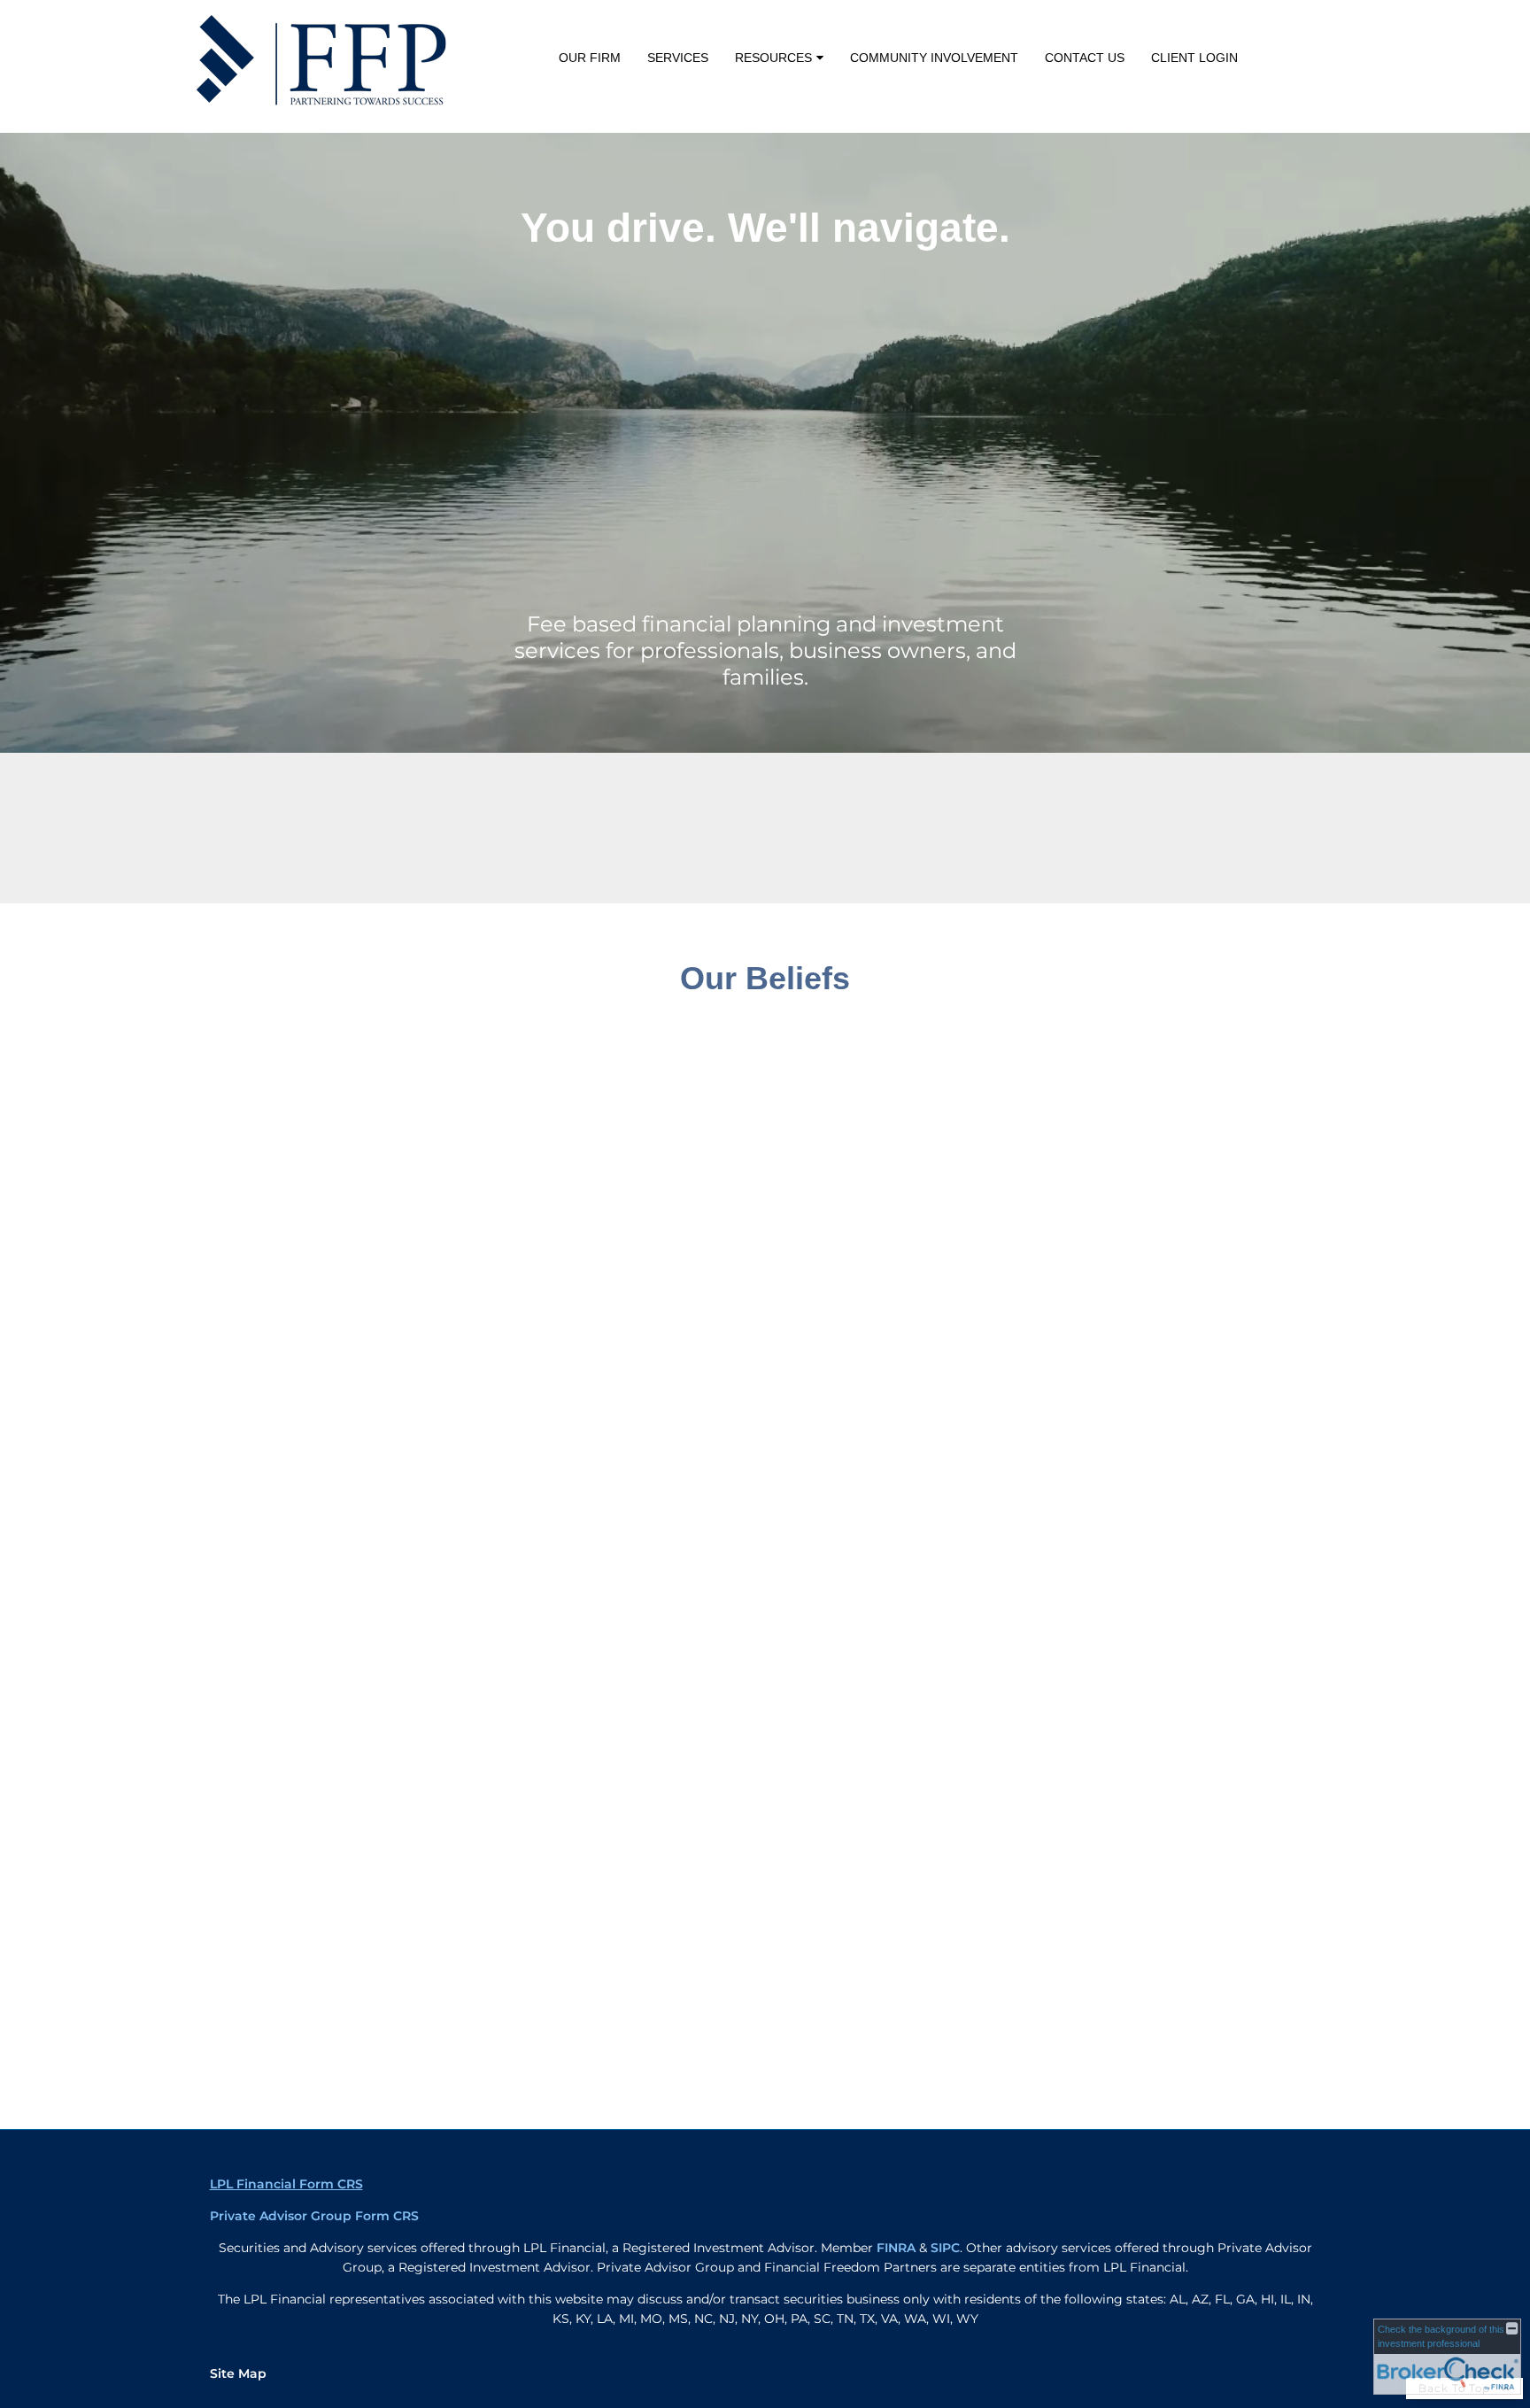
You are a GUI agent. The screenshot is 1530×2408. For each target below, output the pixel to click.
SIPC (945, 2248)
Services (678, 58)
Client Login (1194, 58)
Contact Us (1085, 58)
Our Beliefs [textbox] (765, 978)
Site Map (238, 2373)
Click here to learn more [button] (1101, 845)
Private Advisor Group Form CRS (314, 2216)
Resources (773, 58)
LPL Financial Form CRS (286, 2184)
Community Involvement (934, 58)
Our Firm (590, 58)
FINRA (896, 2248)
